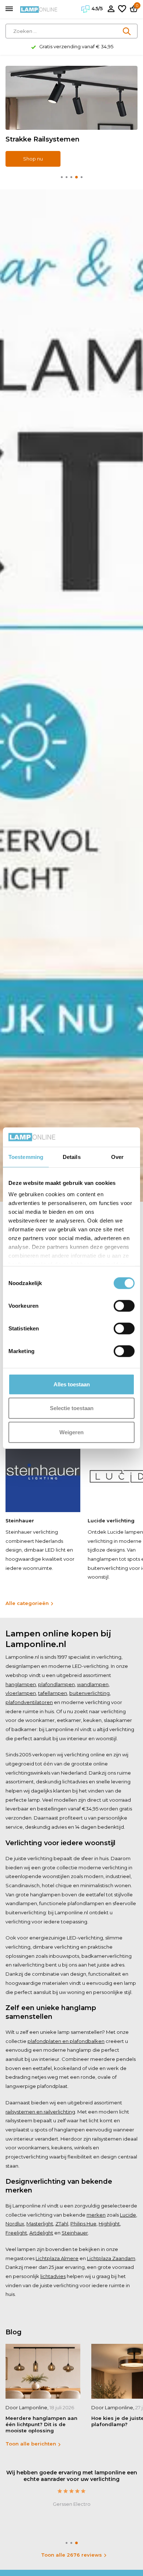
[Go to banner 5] (71, 116)
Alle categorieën (27, 1603)
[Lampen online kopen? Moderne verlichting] (39, 9)
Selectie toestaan (72, 1408)
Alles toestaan (72, 1384)
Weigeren (71, 1432)
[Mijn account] (111, 9)
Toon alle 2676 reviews (71, 2555)
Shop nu (33, 159)
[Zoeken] (127, 31)
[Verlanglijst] (122, 9)
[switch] (124, 1306)
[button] (62, 177)
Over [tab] (117, 1157)
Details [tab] (72, 1157)
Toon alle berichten (31, 2444)
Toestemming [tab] (26, 1157)
